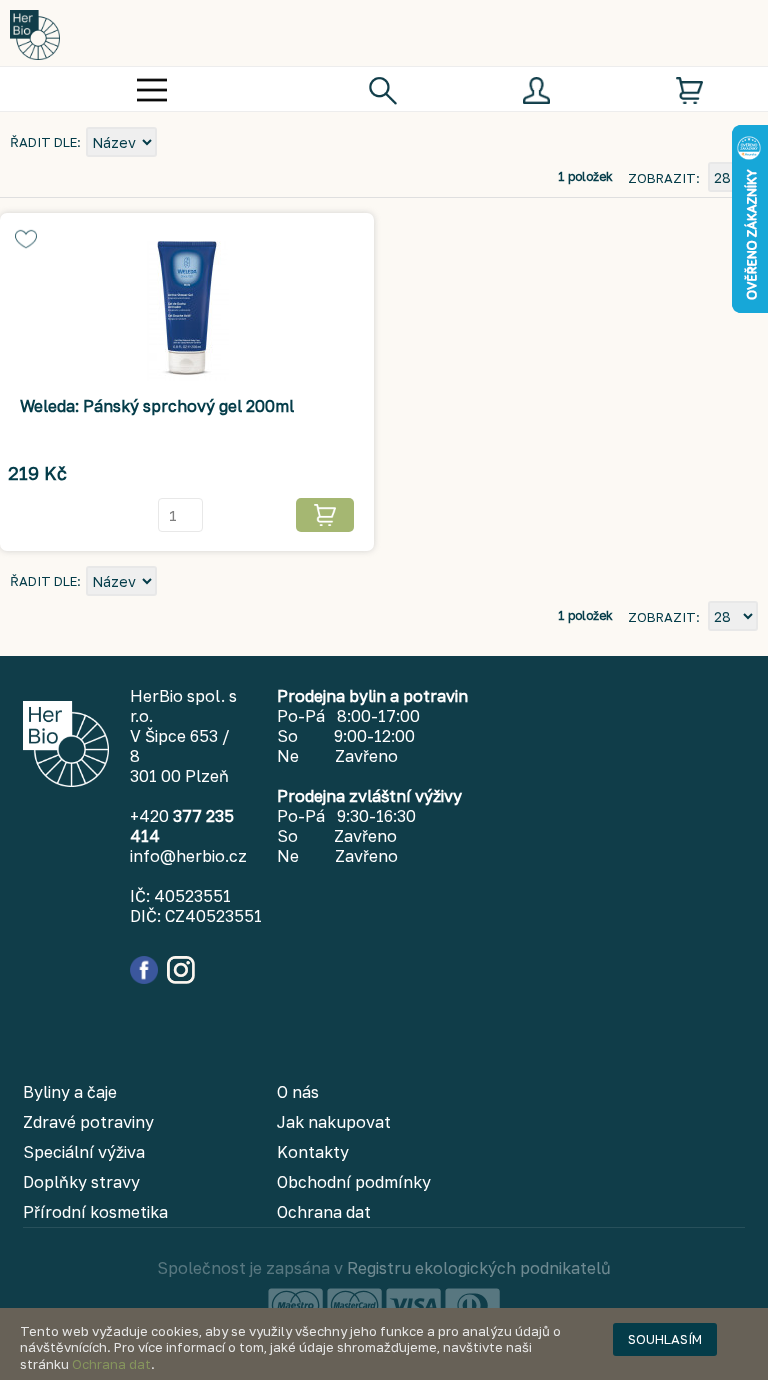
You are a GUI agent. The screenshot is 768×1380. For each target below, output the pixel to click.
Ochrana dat (111, 1364)
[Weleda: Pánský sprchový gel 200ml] (187, 311)
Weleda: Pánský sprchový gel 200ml (157, 406)
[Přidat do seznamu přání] (26, 239)
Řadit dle (43, 142)
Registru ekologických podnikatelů (479, 1268)
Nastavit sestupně (175, 144)
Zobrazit (662, 178)
